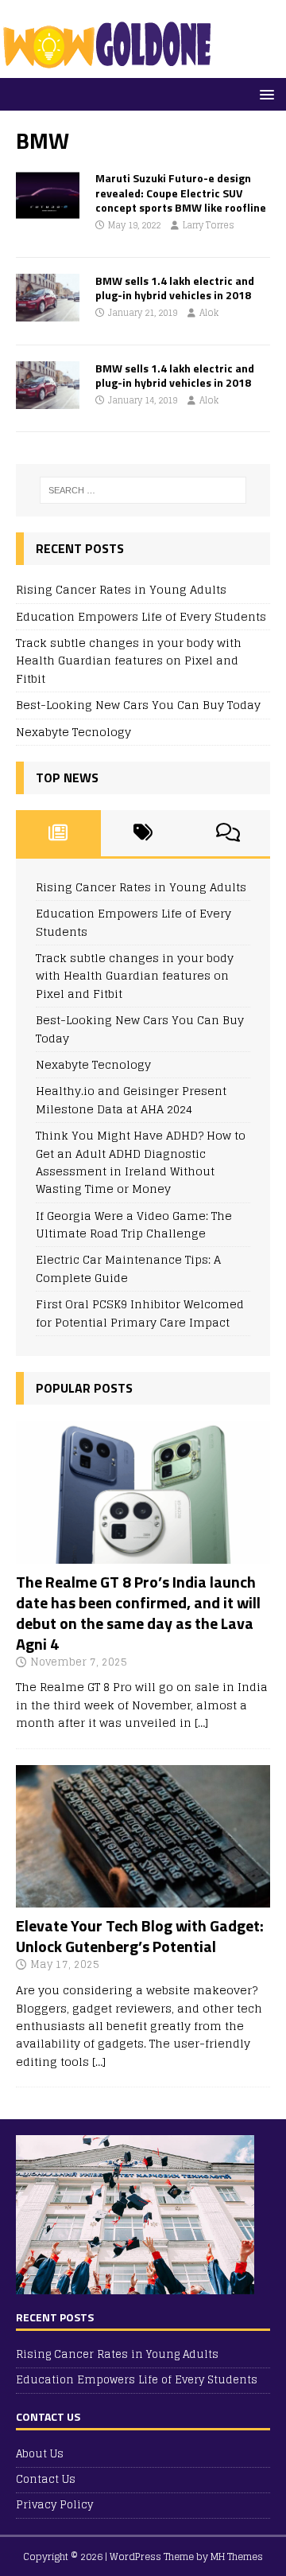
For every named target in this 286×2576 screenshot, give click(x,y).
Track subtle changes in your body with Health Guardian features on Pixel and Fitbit (129, 661)
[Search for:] (143, 490)
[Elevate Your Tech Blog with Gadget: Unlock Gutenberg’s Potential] (143, 1898)
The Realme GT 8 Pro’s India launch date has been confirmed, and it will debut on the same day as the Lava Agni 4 (138, 1613)
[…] (201, 1723)
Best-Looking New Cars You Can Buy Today (138, 705)
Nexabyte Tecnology (73, 732)
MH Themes (237, 2557)
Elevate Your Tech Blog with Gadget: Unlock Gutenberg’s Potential (140, 1936)
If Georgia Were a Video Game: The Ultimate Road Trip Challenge (134, 1224)
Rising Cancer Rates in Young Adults (121, 589)
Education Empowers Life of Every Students (141, 616)
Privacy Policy (54, 2505)
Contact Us (46, 2479)
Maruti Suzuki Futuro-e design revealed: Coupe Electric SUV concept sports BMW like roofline (181, 192)
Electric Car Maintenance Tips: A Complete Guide (128, 1268)
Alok (209, 313)
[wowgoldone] (111, 69)
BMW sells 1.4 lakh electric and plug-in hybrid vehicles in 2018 (175, 288)
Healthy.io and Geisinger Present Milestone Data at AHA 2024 (131, 1099)
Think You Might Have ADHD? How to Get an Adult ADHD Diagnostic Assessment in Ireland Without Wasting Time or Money (141, 1162)
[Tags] (143, 833)
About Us (40, 2455)
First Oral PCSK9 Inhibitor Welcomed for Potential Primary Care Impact (140, 1313)
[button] (264, 94)
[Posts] (58, 833)
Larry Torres (209, 225)
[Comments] (228, 833)
